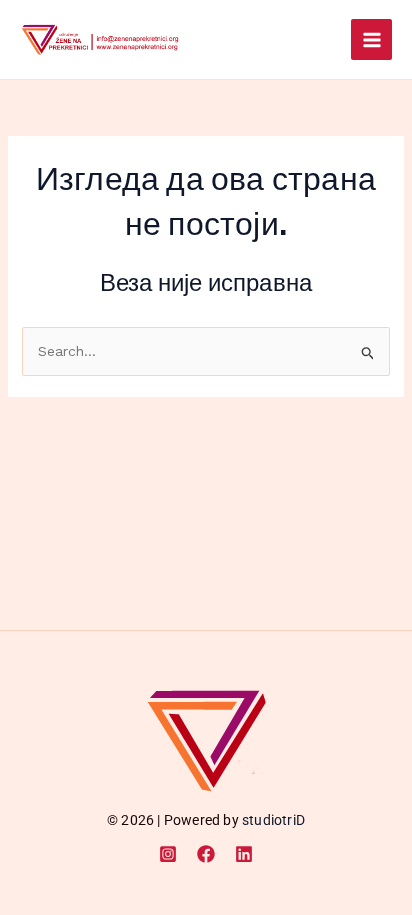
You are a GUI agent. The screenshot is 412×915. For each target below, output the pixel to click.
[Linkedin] (244, 854)
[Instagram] (168, 854)
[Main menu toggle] (371, 39)
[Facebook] (206, 854)
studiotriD (273, 820)
